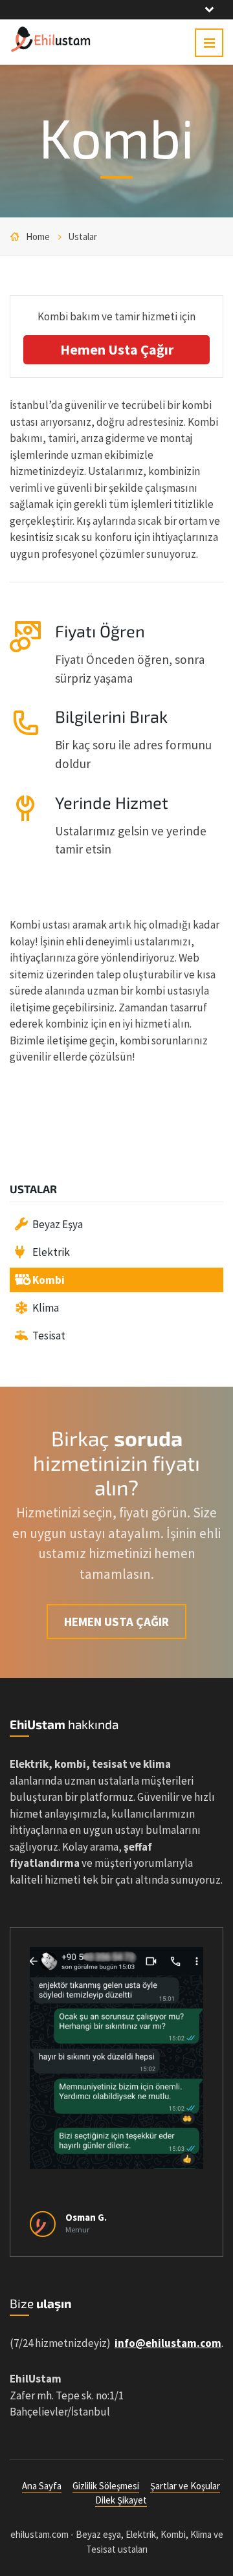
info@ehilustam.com (168, 2343)
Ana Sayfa (42, 2486)
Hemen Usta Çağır (117, 349)
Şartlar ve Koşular (185, 2486)
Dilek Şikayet (121, 2500)
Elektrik (51, 1252)
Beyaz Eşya (58, 1224)
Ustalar (83, 237)
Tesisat (49, 1336)
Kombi (49, 1280)
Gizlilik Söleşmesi (106, 2486)
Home (38, 237)
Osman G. (86, 2217)
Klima (46, 1308)
